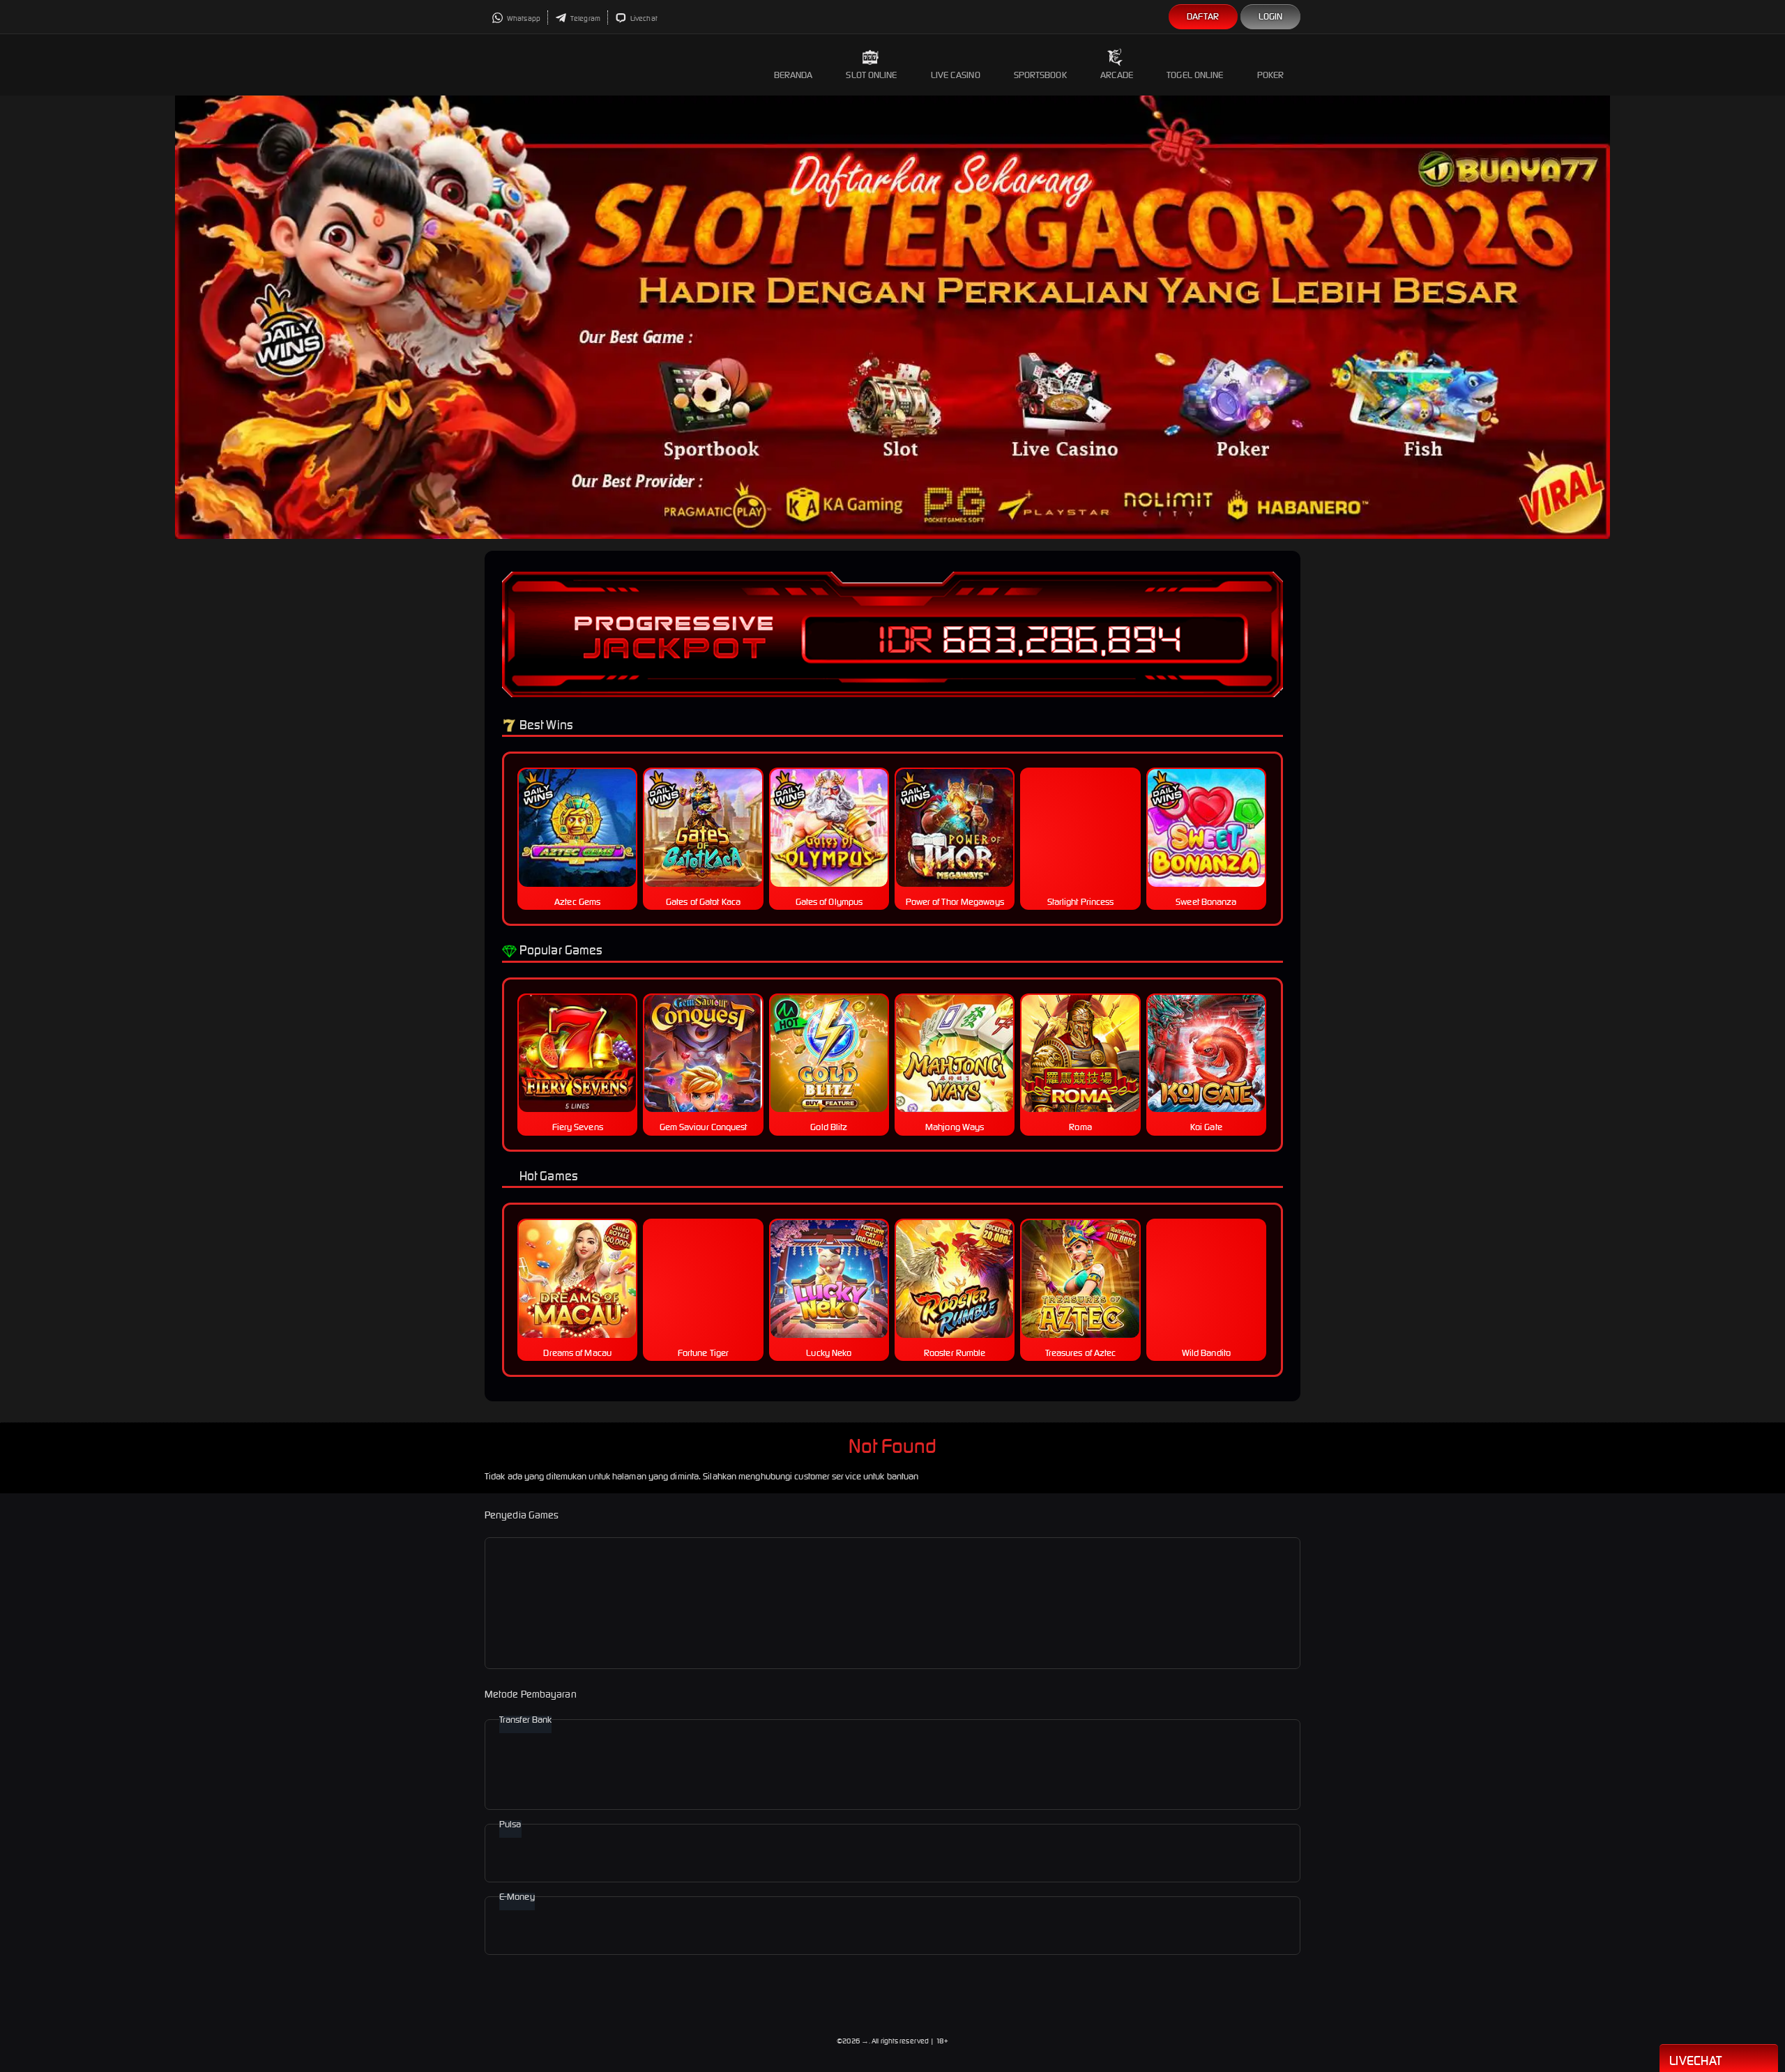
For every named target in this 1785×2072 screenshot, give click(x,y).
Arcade (1117, 75)
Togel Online (1195, 75)
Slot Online (871, 75)
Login (1271, 16)
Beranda (793, 75)
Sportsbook (1040, 75)
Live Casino (956, 75)
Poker (1271, 75)
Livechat (643, 18)
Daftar (1203, 16)
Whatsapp (523, 18)
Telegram (585, 18)
